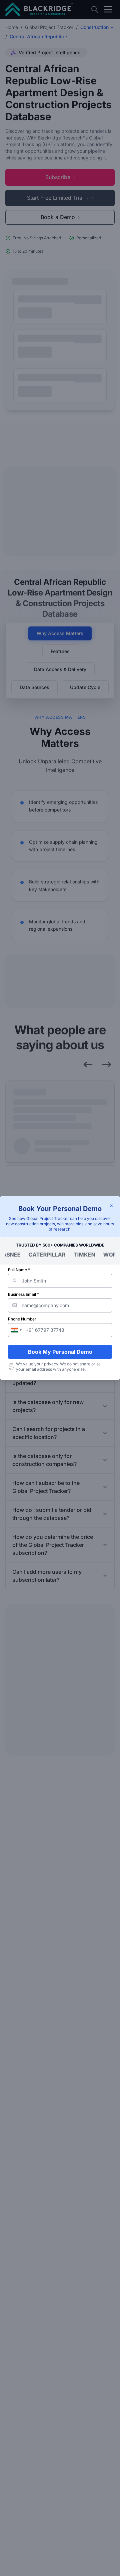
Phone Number (22, 1319)
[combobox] (16, 1330)
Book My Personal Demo (60, 1352)
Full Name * (19, 1270)
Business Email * (23, 1294)
